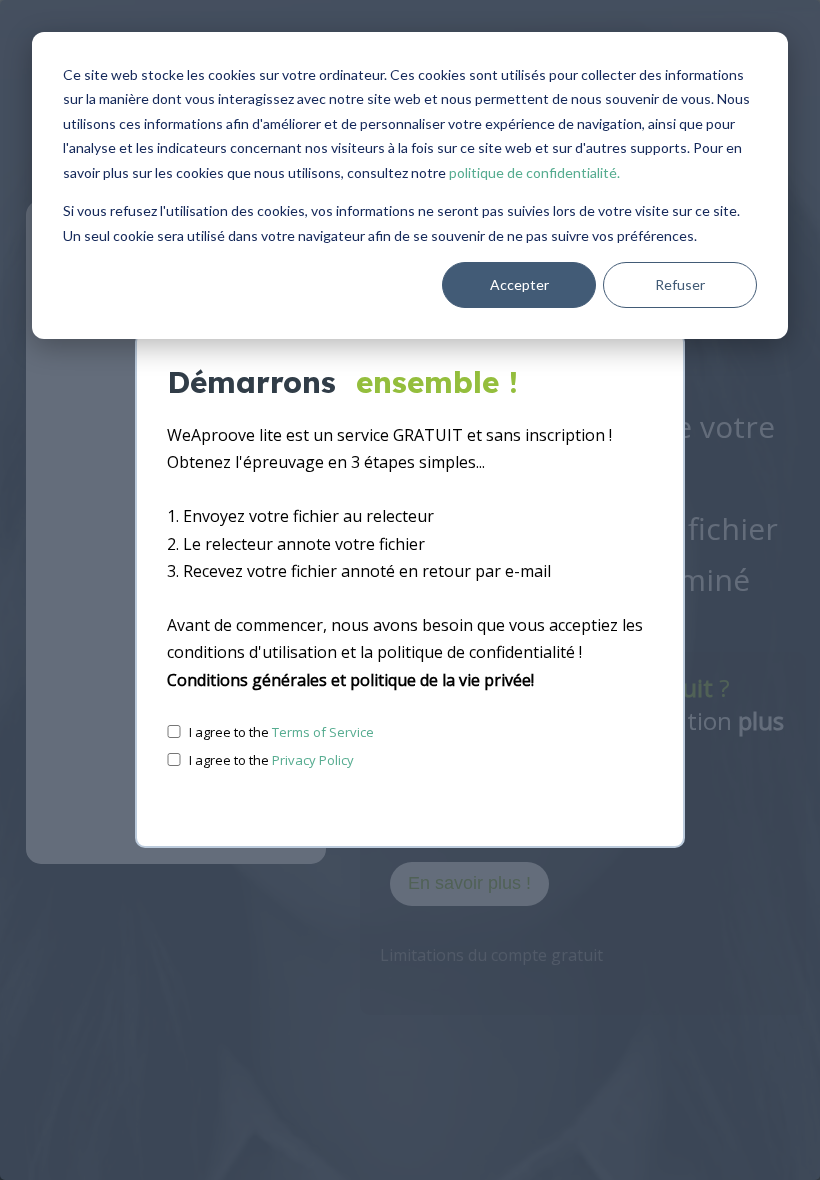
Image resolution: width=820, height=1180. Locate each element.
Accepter (519, 284)
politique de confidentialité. (534, 172)
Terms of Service (323, 732)
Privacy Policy (313, 760)
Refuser (680, 284)
